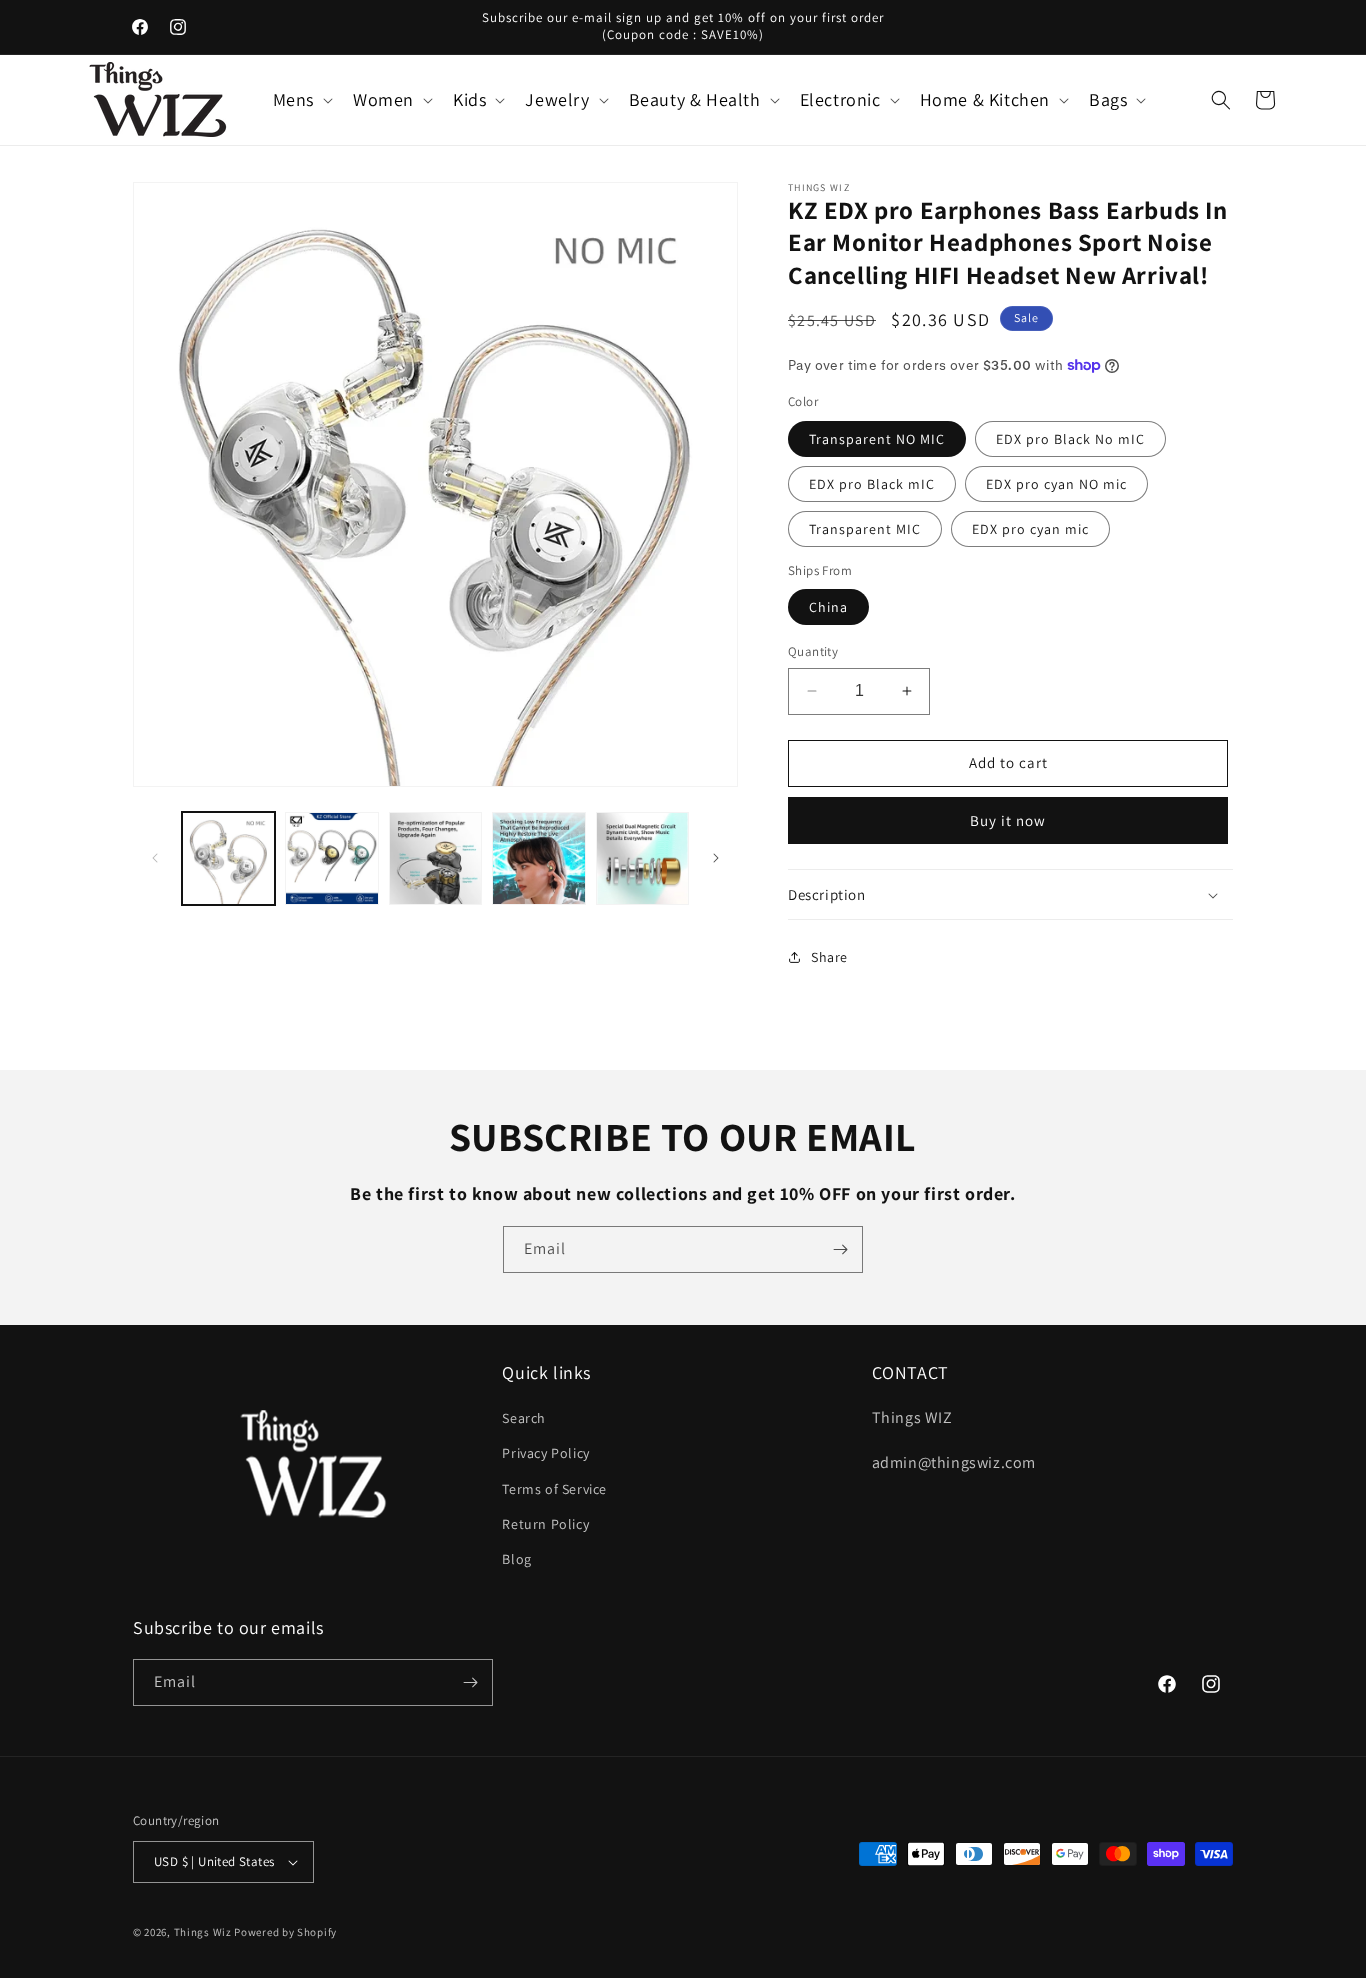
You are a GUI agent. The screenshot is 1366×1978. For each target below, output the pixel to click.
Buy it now (1008, 820)
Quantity (813, 651)
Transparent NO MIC (877, 439)
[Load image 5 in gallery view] (642, 858)
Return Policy (545, 1524)
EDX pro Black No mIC (1070, 439)
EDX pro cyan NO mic (1056, 484)
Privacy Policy (545, 1453)
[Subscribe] (840, 1249)
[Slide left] (155, 858)
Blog (516, 1559)
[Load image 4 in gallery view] (538, 858)
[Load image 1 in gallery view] (228, 858)
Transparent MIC (865, 529)
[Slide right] (716, 858)
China (828, 607)
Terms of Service (554, 1489)
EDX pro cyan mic (1030, 529)
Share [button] (829, 957)
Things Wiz (203, 1932)
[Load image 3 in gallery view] (435, 858)
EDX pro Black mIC (872, 484)
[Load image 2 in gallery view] (331, 858)
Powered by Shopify (285, 1932)
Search (524, 1418)
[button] (301, 99)
